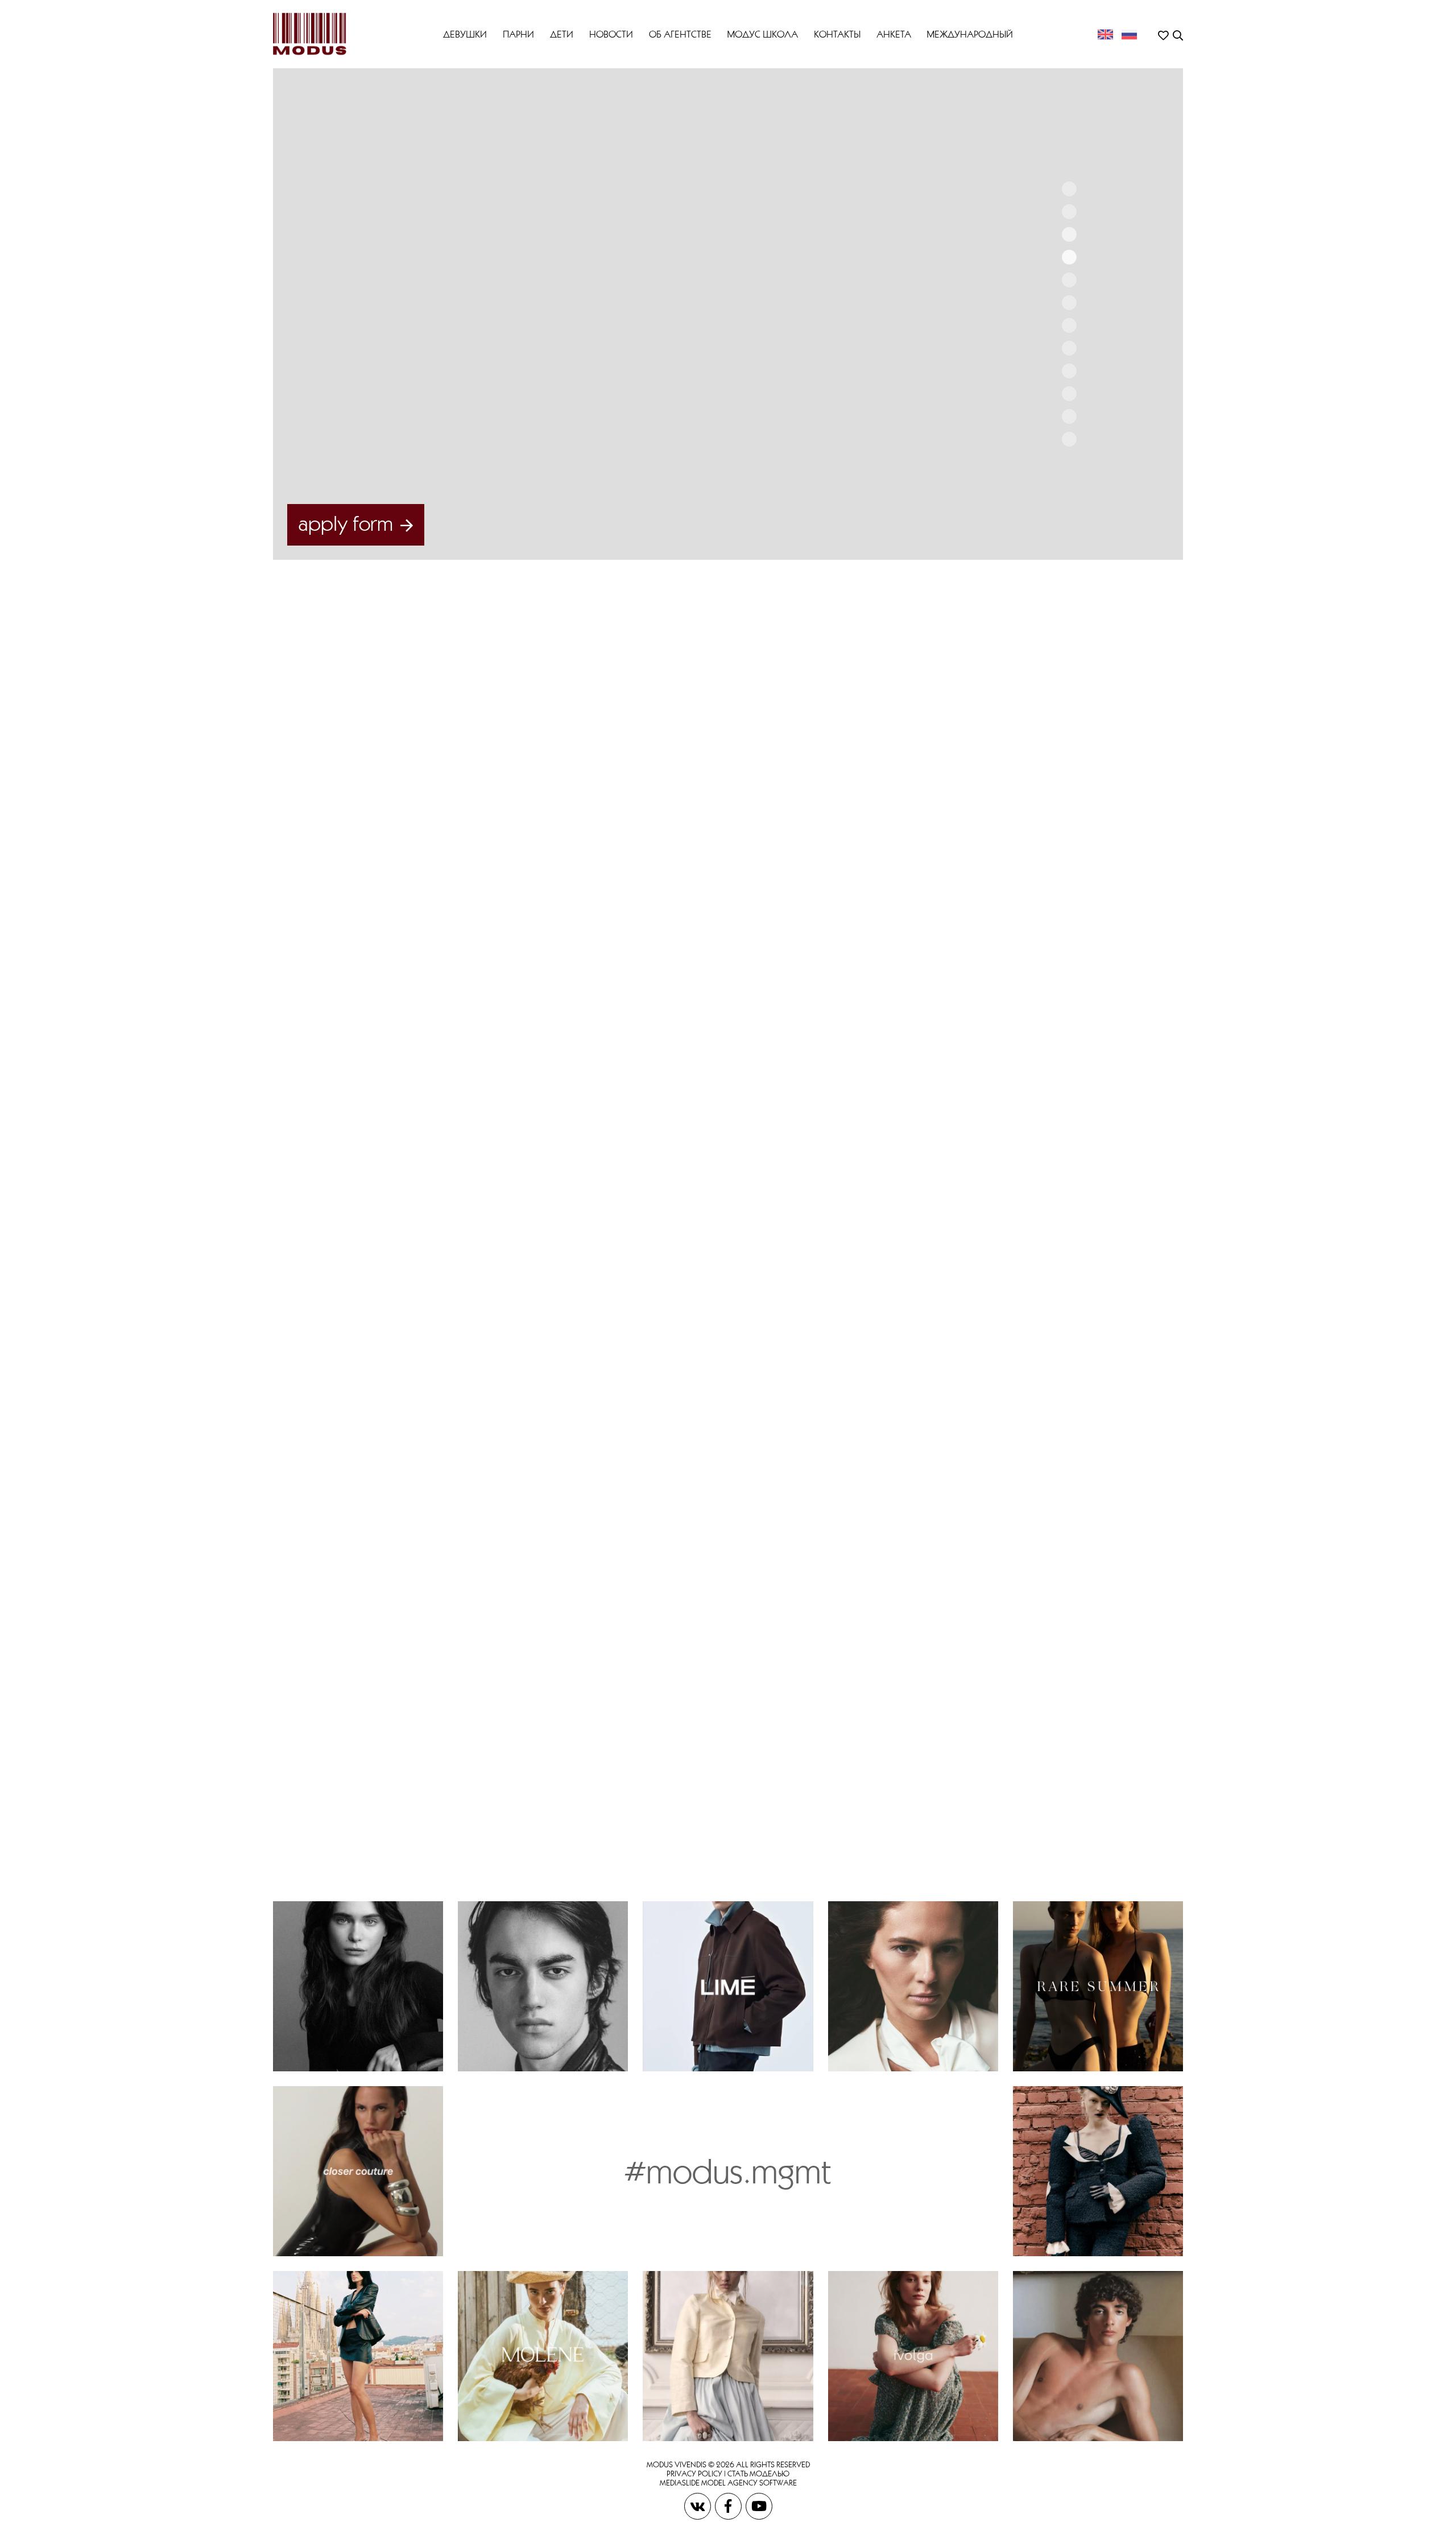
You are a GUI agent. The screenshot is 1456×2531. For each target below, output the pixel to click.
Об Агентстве (680, 34)
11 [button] (1069, 416)
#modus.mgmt (728, 2171)
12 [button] (1069, 439)
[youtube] (759, 2505)
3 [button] (1069, 234)
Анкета (894, 34)
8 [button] (1069, 348)
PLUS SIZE (892, 741)
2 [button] (1069, 212)
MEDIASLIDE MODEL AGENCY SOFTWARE (728, 2483)
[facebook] (729, 2505)
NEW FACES (958, 720)
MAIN (886, 720)
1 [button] (1069, 189)
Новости (611, 34)
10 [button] (1069, 394)
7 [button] (1069, 325)
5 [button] (1069, 280)
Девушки (465, 34)
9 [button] (1069, 371)
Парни (518, 34)
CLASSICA (970, 741)
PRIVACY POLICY (694, 2474)
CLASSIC (1004, 951)
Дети (562, 34)
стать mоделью (758, 2474)
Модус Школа (763, 34)
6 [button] (1069, 303)
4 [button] (1069, 257)
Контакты (837, 34)
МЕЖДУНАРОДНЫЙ (970, 34)
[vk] (698, 2505)
